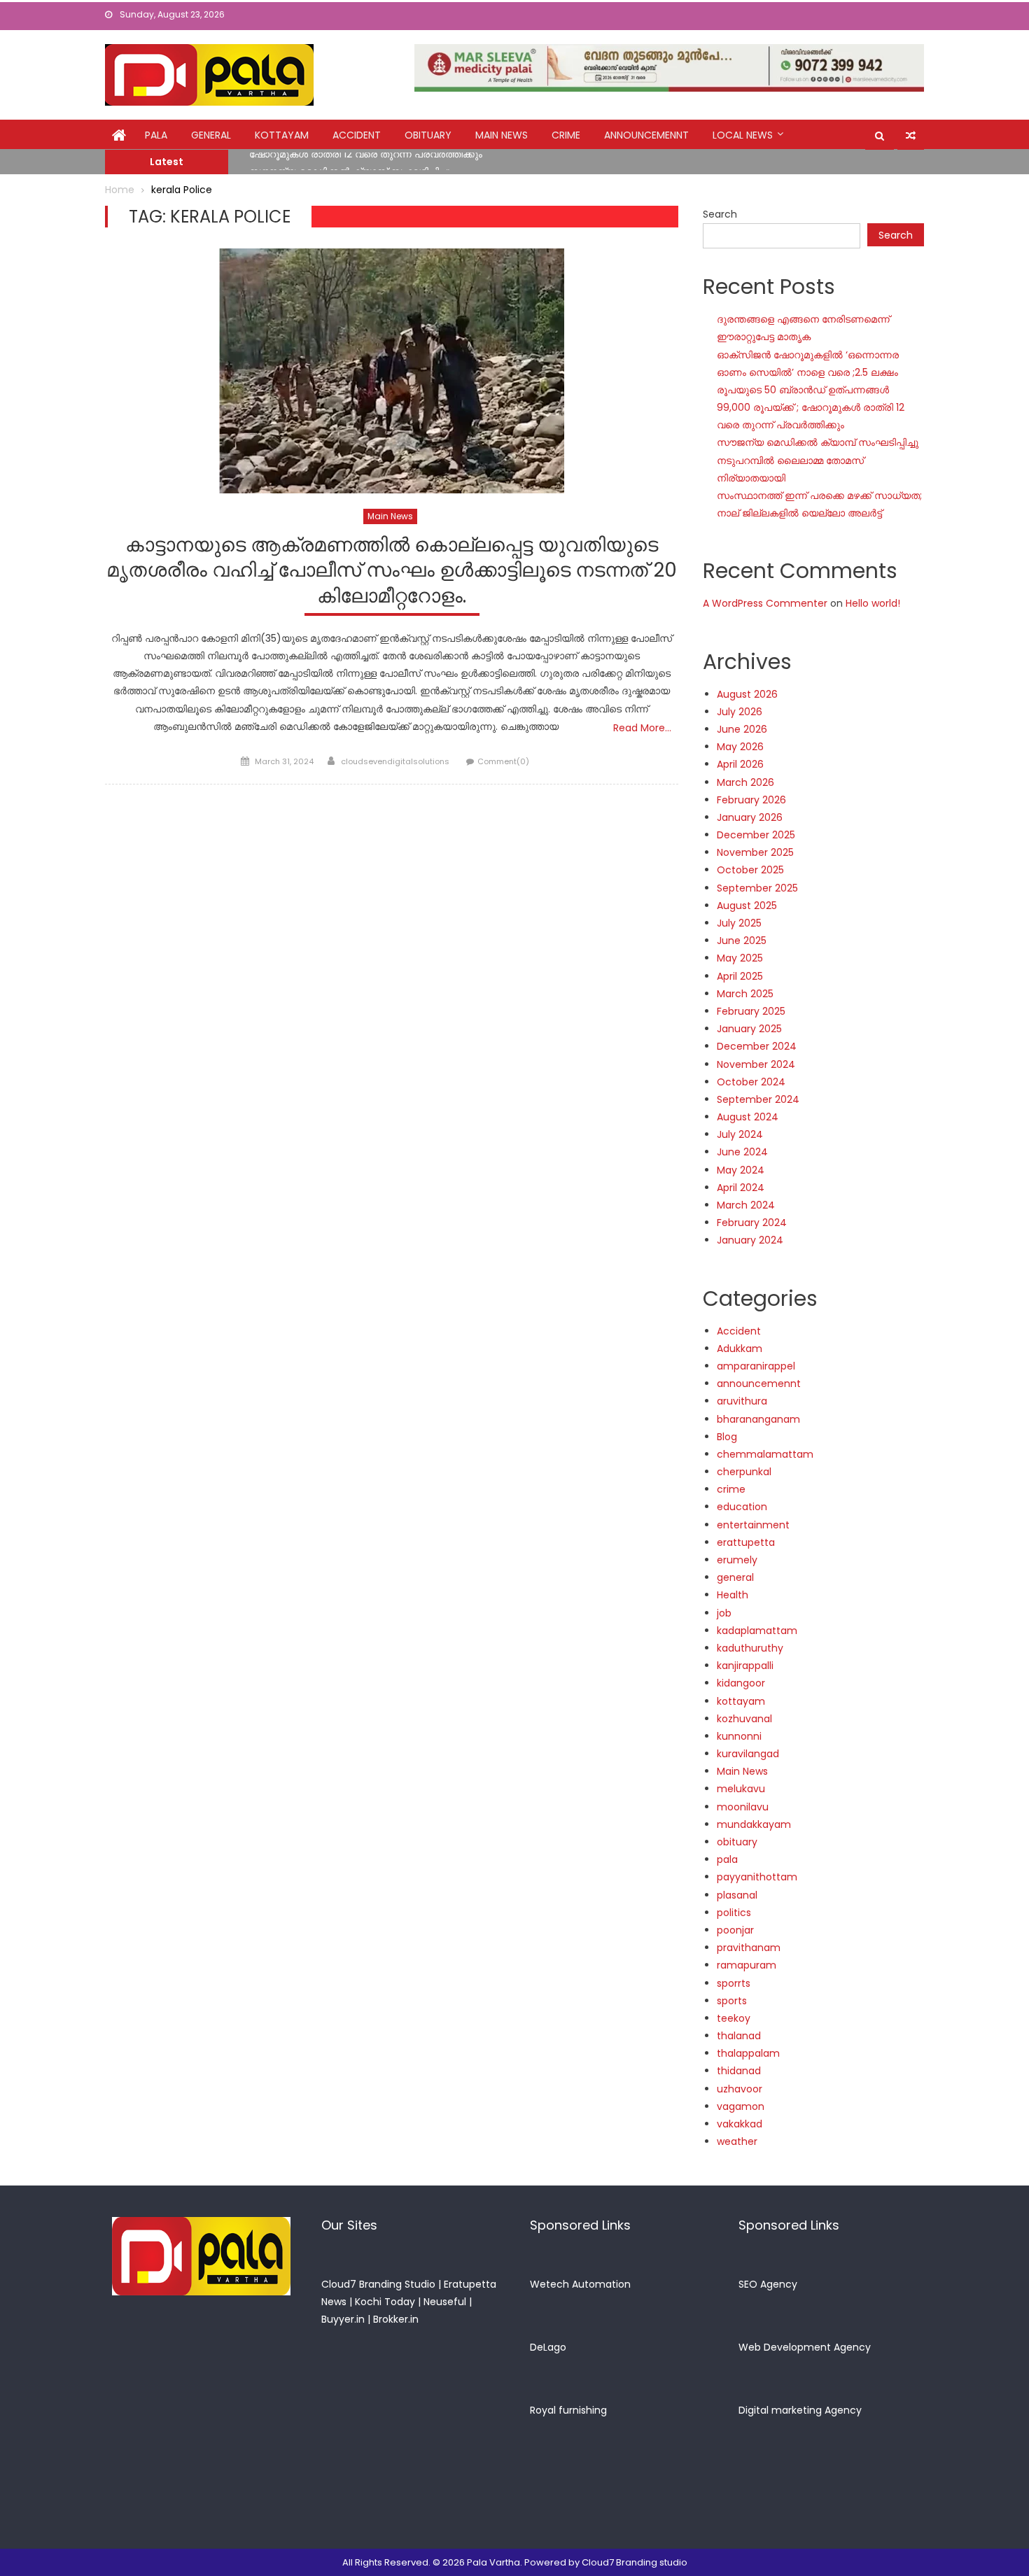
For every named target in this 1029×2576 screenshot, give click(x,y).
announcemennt (646, 135)
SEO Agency (768, 2284)
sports (732, 2001)
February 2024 (752, 1223)
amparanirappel (756, 1366)
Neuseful (445, 2302)
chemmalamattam (765, 1454)
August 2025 (747, 906)
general (211, 135)
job (724, 1613)
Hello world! (873, 603)
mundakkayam (754, 1824)
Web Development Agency (805, 2347)
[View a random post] (911, 136)
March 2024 (746, 1205)
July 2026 (740, 712)
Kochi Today (385, 2302)
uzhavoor (740, 2089)
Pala (156, 135)
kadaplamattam (757, 1631)
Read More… (642, 728)
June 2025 (742, 941)
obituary (428, 135)
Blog (727, 1437)
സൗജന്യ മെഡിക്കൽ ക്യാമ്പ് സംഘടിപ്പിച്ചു (350, 163)
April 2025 (740, 976)
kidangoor (741, 1683)
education (742, 1507)
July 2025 (739, 923)
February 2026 (751, 800)
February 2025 (751, 1011)
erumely (737, 1560)
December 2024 (757, 1046)
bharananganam (758, 1419)
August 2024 (748, 1117)
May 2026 (740, 747)
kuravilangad (748, 1754)
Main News (502, 135)
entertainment (753, 1525)
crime (566, 135)
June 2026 (742, 729)
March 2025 (745, 994)
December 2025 (756, 835)
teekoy (734, 2018)
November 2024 (756, 1064)
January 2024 (750, 1240)
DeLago (548, 2347)
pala (727, 1859)
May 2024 (741, 1170)
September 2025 (757, 888)
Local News (743, 135)
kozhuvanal (744, 1719)
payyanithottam (757, 1877)
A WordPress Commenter (765, 603)
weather (737, 2141)
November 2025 (755, 852)
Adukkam (740, 1349)
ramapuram (747, 1965)
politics (734, 1913)
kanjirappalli (745, 1666)
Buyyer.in (343, 2319)
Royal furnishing (568, 2410)
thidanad (739, 2071)
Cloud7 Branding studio (635, 2562)
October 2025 (750, 870)
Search (720, 214)
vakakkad (740, 2124)
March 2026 (745, 782)
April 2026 (740, 764)
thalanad (739, 2036)
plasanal (737, 1895)
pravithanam (749, 1948)
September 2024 (758, 1099)
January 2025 (749, 1029)
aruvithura (742, 1401)
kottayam (282, 135)
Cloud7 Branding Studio (378, 2284)
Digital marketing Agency (800, 2410)
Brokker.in (396, 2319)
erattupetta (746, 1542)
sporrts (734, 1983)
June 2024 (742, 1152)
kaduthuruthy (750, 1648)
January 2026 (750, 817)
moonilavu (743, 1807)
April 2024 (741, 1188)
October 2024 (751, 1082)
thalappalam (748, 2053)
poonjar (735, 1930)
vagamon (741, 2106)
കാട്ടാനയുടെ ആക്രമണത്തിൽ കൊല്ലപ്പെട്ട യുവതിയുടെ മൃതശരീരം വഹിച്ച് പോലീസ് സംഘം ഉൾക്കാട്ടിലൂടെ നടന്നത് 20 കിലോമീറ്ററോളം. (392, 571)
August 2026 (747, 694)
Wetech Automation (580, 2284)
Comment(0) (503, 761)
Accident (357, 135)
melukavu (741, 1789)
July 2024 (740, 1134)
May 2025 (740, 958)
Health (733, 1595)
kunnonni (739, 1736)
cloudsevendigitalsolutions (395, 761)
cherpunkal (744, 1472)
